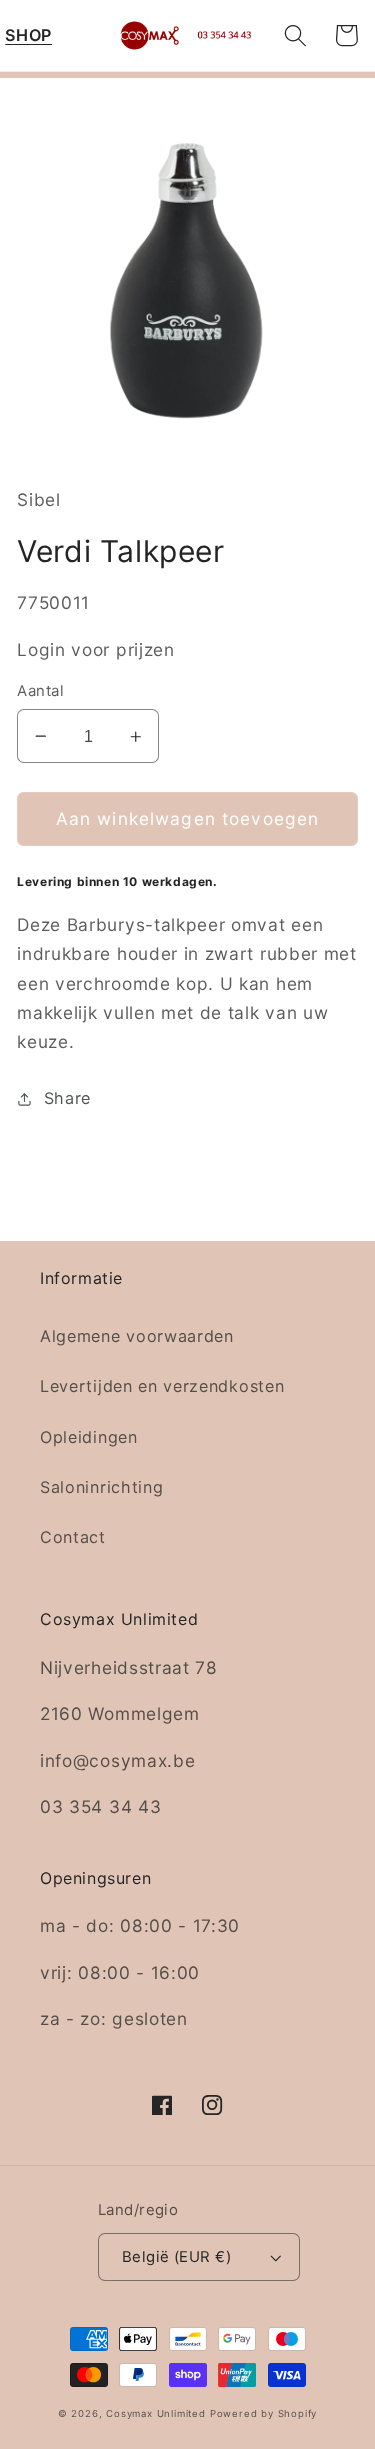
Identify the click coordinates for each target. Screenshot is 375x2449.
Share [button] (67, 1098)
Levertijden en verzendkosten (162, 1386)
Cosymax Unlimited (156, 2413)
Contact (73, 1537)
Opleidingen (89, 1437)
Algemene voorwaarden (137, 1336)
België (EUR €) (176, 2257)
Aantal (40, 691)
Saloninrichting (101, 1487)
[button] (28, 35)
